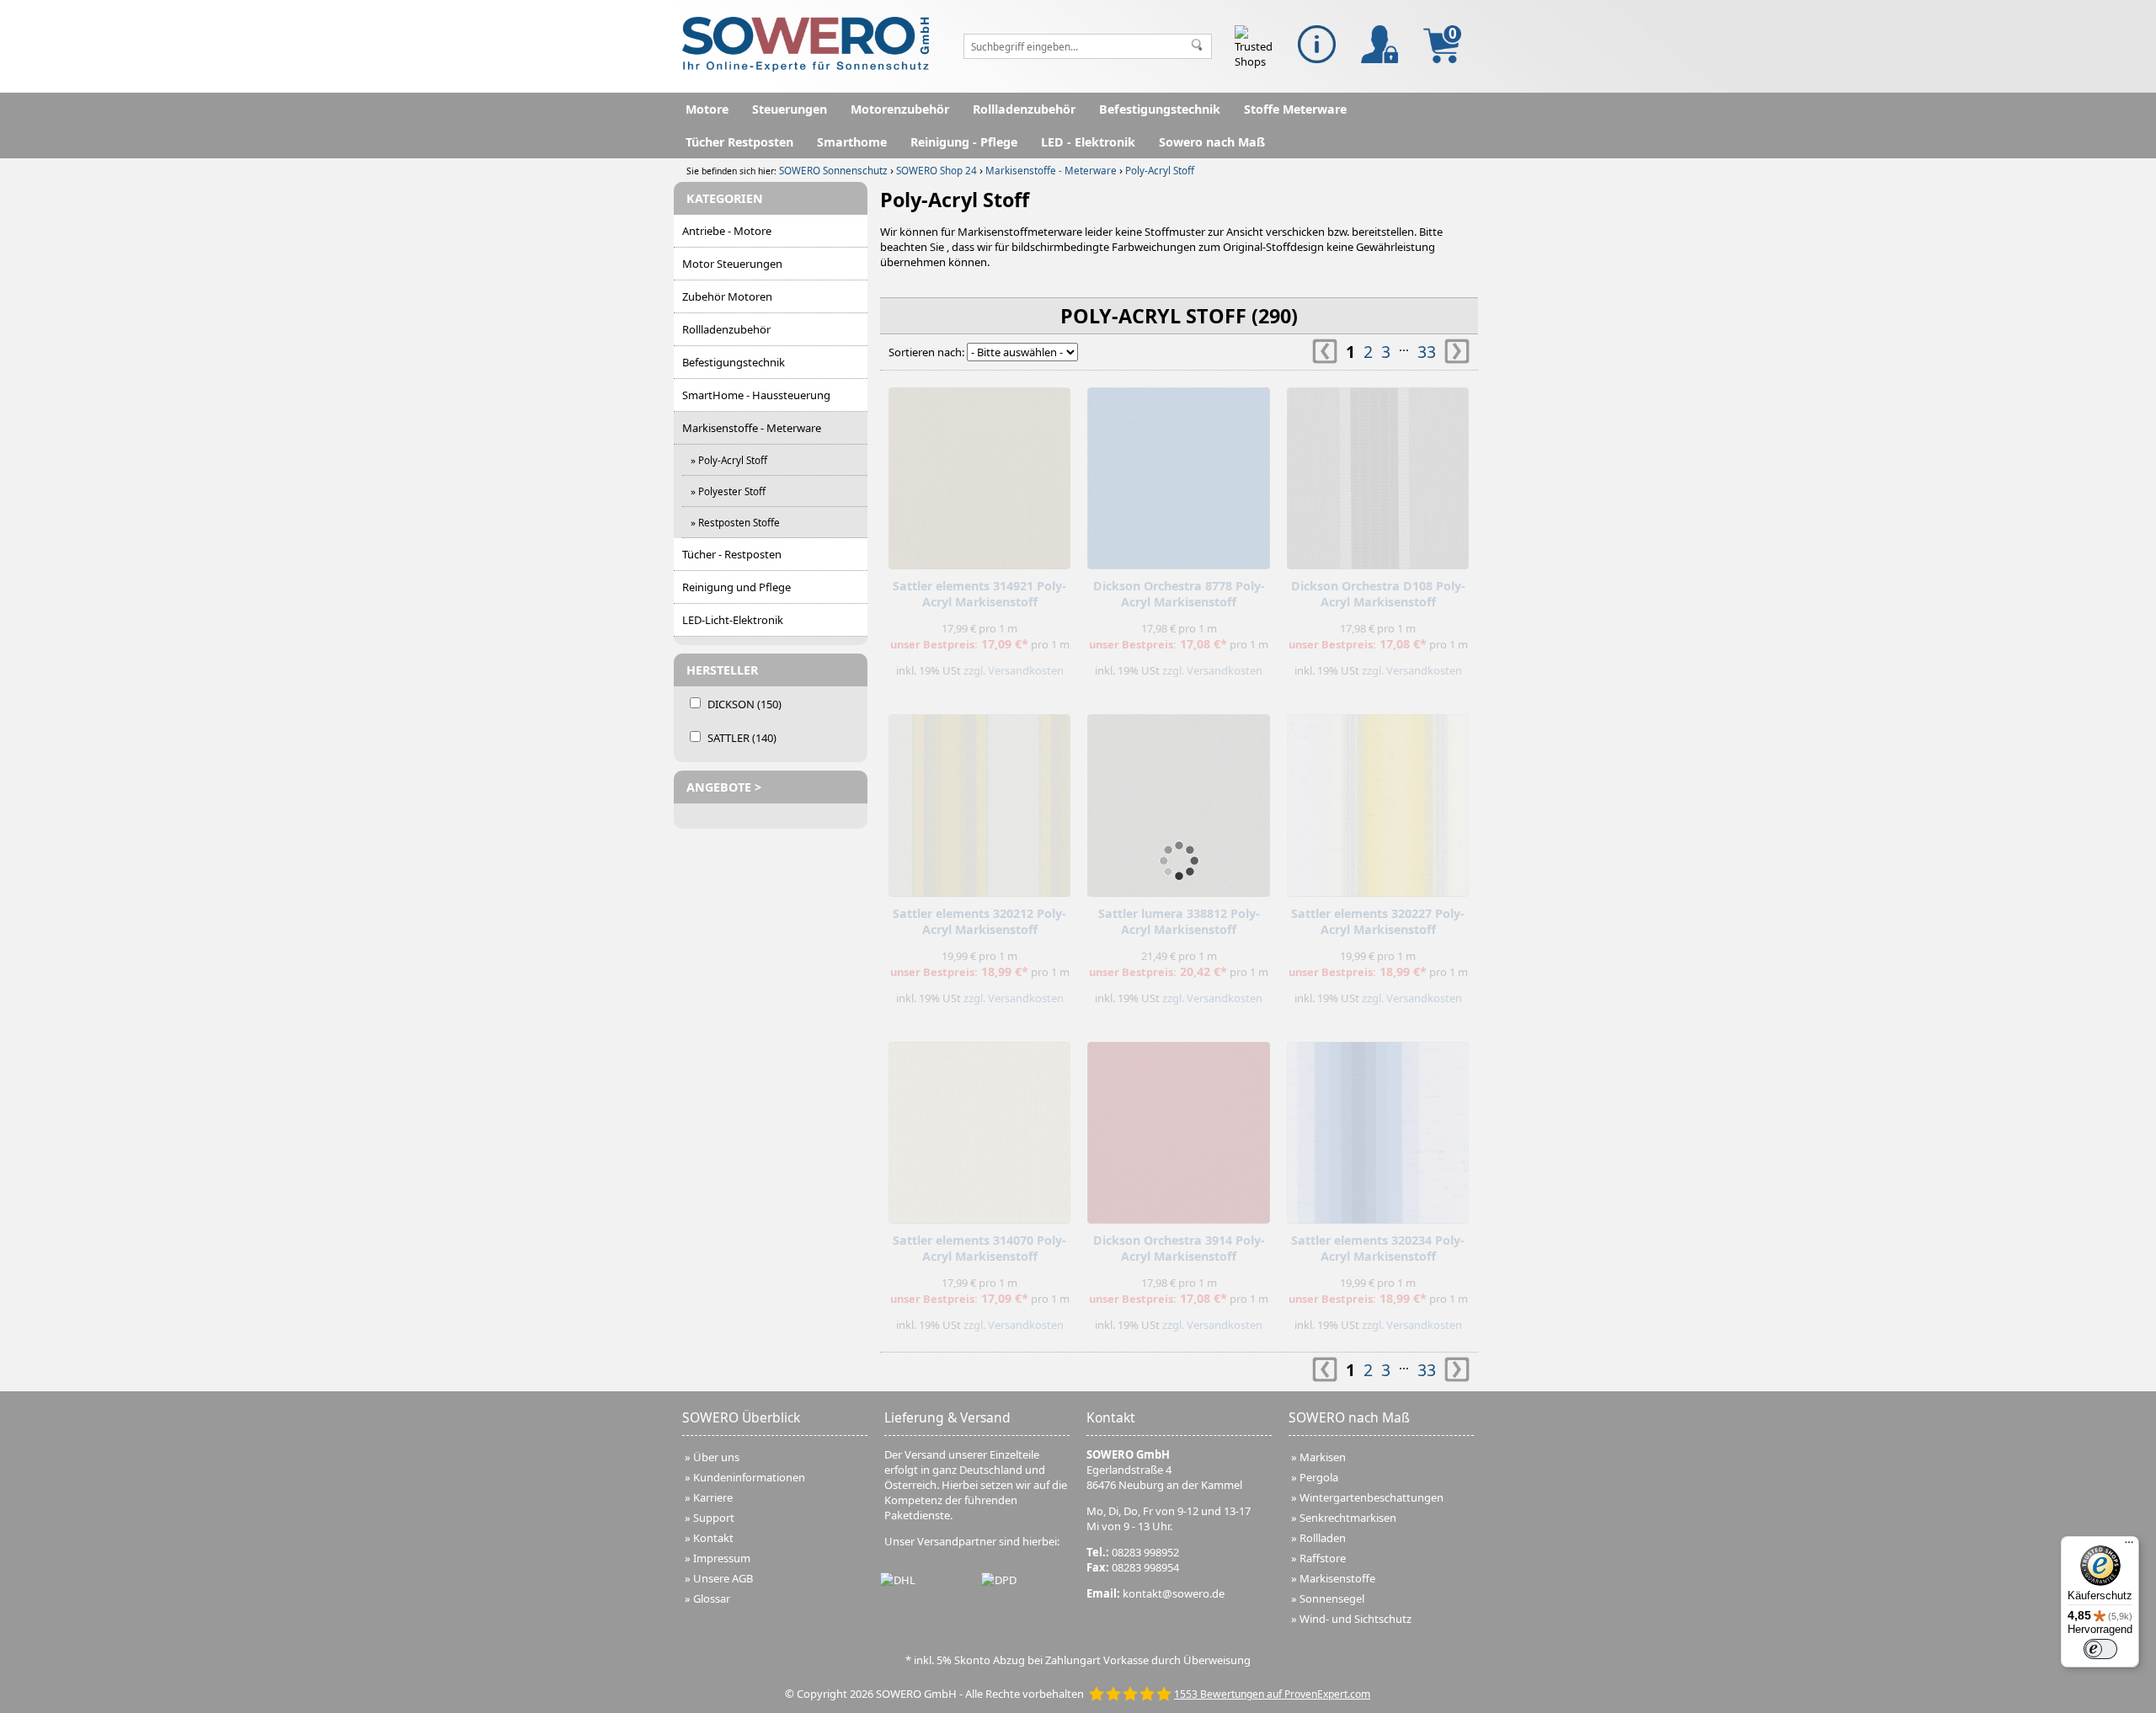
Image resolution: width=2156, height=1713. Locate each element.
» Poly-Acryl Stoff (729, 460)
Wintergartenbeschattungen (1372, 1497)
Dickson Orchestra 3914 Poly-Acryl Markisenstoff (1179, 1248)
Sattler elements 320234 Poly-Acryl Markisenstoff (1378, 1248)
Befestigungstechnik (1160, 109)
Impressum (722, 1558)
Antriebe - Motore (727, 231)
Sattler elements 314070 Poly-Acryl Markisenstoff (979, 1248)
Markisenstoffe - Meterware (752, 428)
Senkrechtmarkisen (1348, 1518)
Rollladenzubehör (1024, 109)
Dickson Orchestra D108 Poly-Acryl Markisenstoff (1378, 594)
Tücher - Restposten (732, 554)
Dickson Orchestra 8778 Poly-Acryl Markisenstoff (1179, 594)
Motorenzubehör (900, 109)
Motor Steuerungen (732, 264)
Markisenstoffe (1337, 1578)
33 (1427, 352)
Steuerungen (790, 109)
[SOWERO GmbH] (806, 67)
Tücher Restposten (739, 142)
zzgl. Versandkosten (1014, 670)
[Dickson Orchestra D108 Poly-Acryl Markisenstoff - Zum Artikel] (1378, 474)
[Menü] (2129, 1546)
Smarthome (852, 142)
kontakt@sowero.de (1174, 1593)
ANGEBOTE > (724, 787)
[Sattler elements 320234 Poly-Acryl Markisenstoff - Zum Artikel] (1378, 1129)
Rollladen (1323, 1538)
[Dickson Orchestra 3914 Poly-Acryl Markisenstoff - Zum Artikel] (1178, 1129)
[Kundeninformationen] (1317, 44)
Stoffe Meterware (1295, 109)
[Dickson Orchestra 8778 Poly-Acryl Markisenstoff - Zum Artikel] (1178, 474)
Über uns (716, 1457)
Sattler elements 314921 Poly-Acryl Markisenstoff (979, 594)
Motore (707, 109)
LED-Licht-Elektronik (733, 620)
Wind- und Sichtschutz (1356, 1619)
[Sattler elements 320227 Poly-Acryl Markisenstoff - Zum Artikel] (1378, 801)
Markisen (1323, 1457)
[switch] (2100, 1649)
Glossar (712, 1598)
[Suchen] (1197, 46)
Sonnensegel (1332, 1598)
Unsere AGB (723, 1578)
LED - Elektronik (1088, 142)
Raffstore (1323, 1558)
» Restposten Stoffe (735, 522)
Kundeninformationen (749, 1477)
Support (714, 1518)
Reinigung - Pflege (964, 142)
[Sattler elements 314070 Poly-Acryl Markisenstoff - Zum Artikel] (979, 1129)
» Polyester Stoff (728, 491)
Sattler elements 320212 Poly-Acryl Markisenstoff (979, 921)
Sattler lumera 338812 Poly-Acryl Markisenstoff (1179, 921)
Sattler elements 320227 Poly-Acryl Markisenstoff (1378, 921)
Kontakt (713, 1538)
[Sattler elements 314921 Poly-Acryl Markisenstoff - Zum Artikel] (979, 474)
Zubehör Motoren (727, 296)
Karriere (713, 1497)
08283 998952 (1145, 1552)
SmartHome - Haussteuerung (756, 395)
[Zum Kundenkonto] (1380, 44)
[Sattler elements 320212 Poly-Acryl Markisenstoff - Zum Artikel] (979, 801)
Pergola (1319, 1477)
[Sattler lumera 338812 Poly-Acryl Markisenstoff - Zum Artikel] (1178, 801)
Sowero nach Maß (1212, 142)
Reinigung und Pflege (736, 587)
